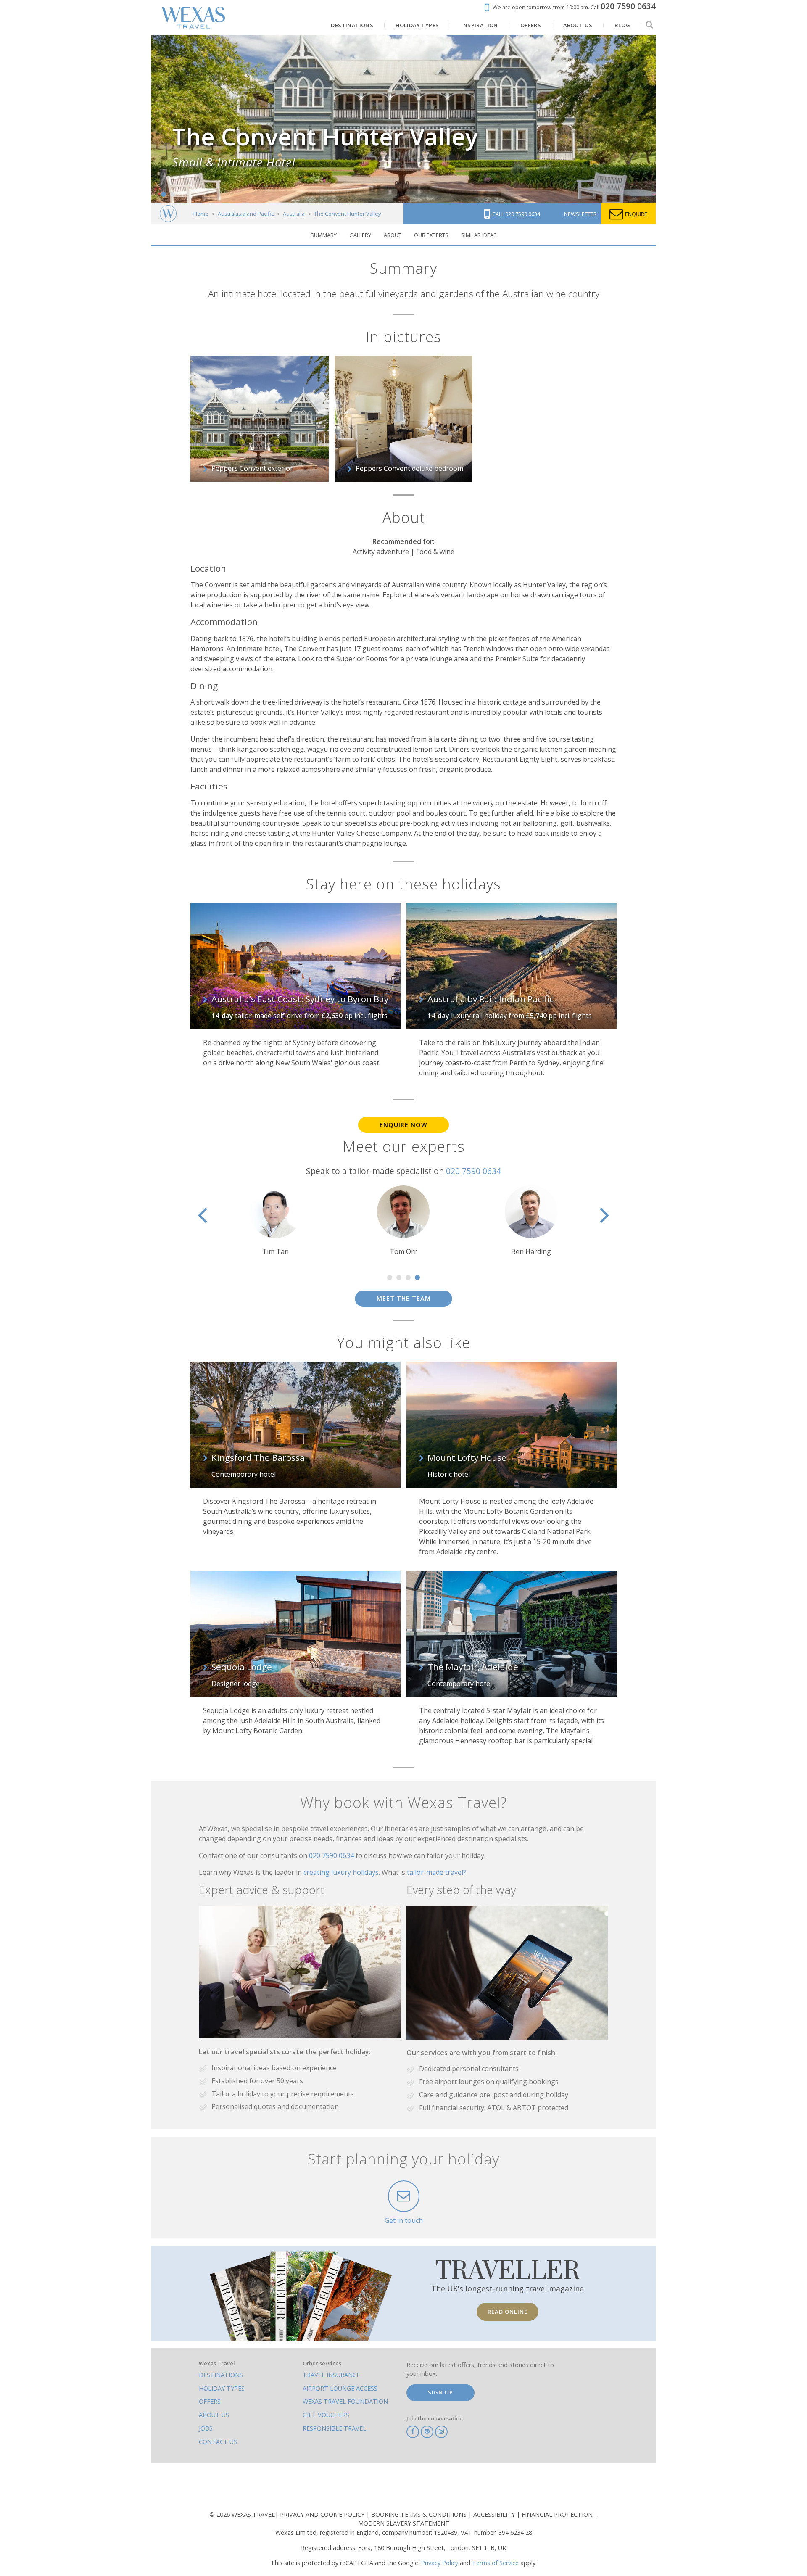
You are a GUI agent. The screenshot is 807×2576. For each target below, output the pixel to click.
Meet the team (404, 1298)
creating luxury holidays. (343, 1872)
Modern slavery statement (404, 2523)
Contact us (218, 2442)
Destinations (221, 2375)
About (393, 235)
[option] (403, 1221)
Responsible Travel (334, 2428)
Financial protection (558, 2514)
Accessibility (495, 2514)
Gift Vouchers (326, 2415)
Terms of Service (495, 2563)
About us (214, 2415)
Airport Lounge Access (340, 2388)
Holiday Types (222, 2388)
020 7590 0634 (473, 1171)
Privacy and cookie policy (323, 2514)
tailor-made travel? (436, 1872)
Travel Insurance (331, 2375)
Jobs (206, 2428)
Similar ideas (479, 235)
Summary (324, 235)
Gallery (360, 235)
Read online (508, 2312)
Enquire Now (403, 1125)
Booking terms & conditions (420, 2514)
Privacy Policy (440, 2563)
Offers (210, 2401)
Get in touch (404, 2220)
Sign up (440, 2392)
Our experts (431, 235)
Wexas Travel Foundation (345, 2401)
